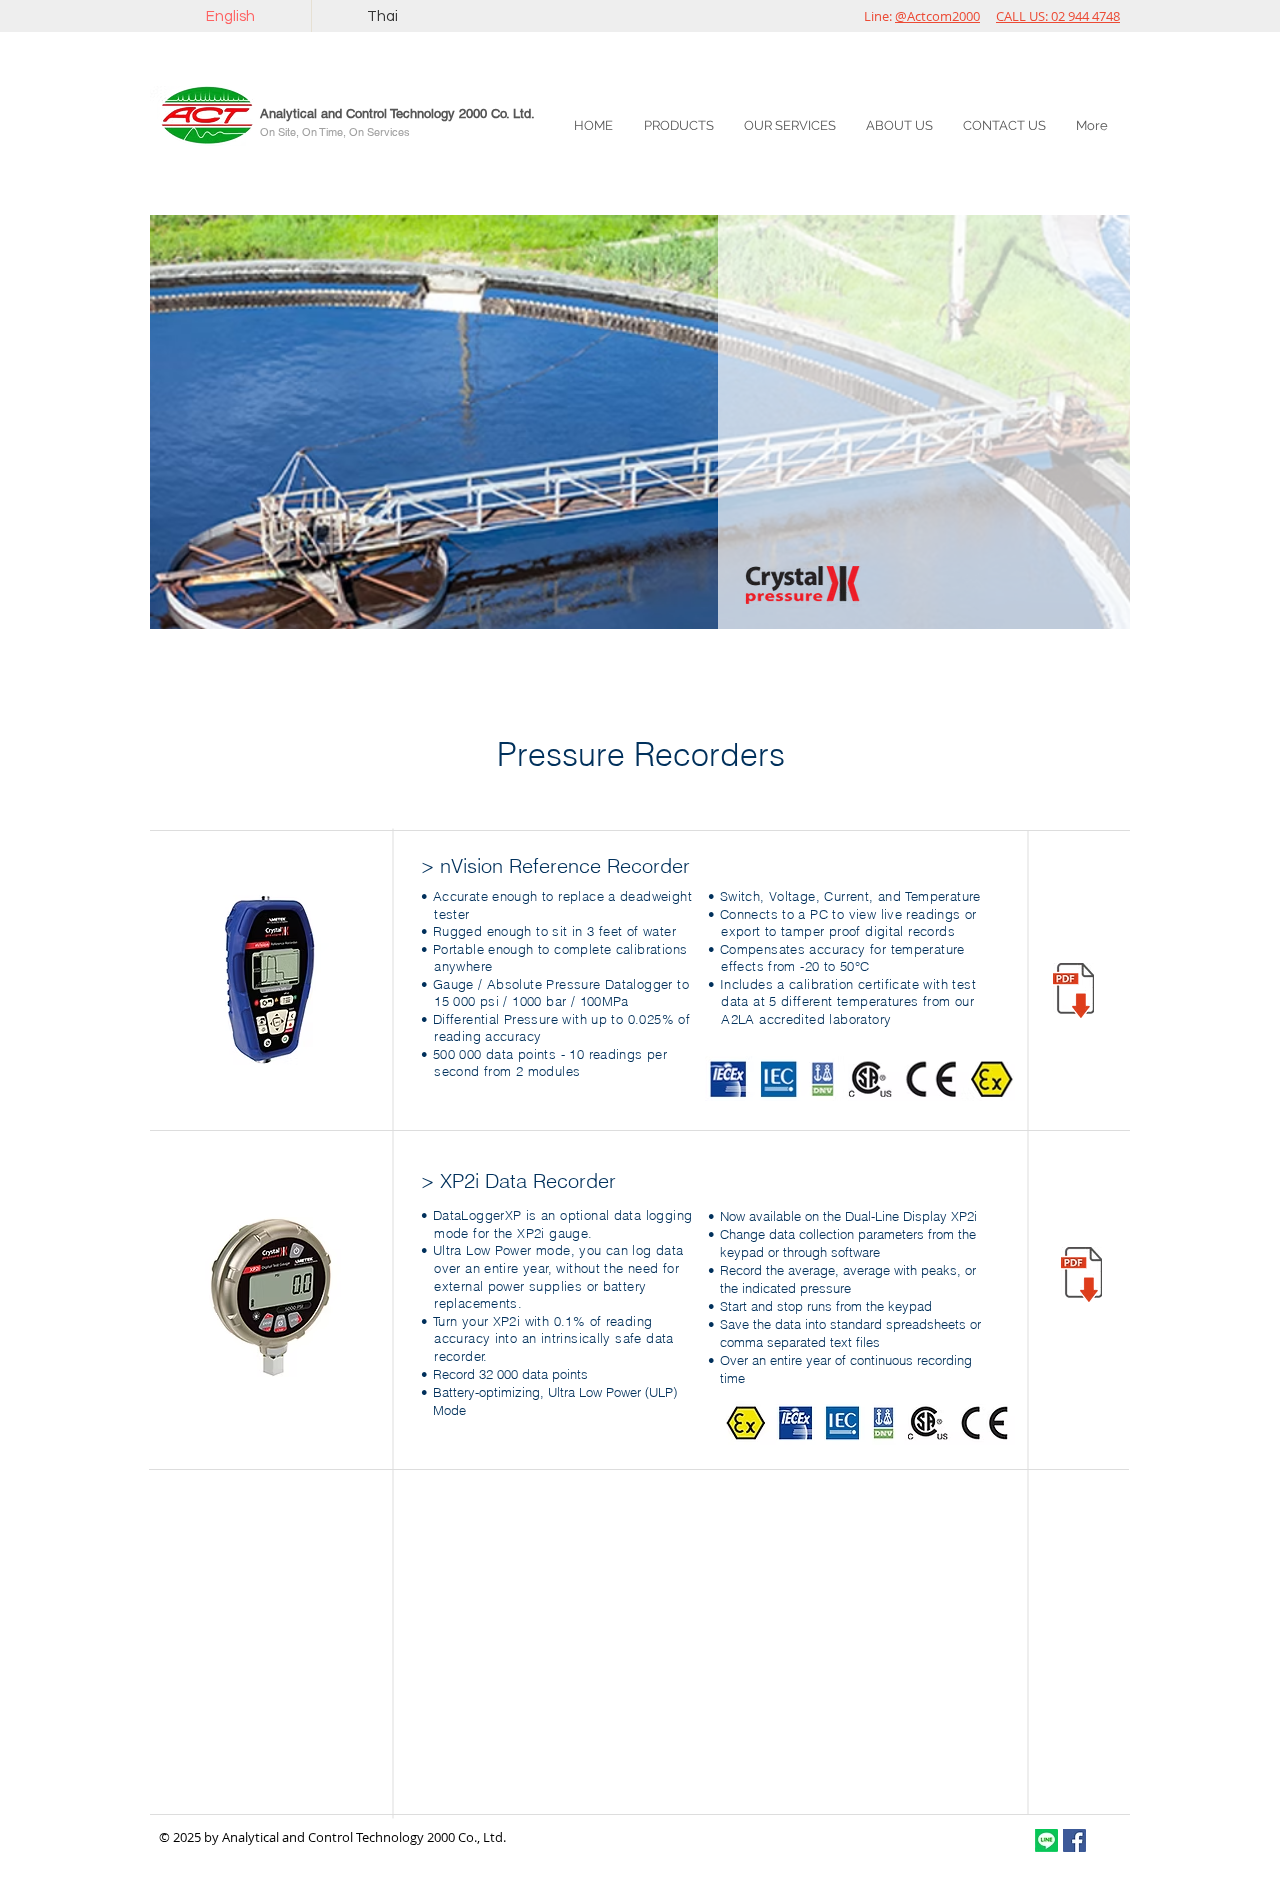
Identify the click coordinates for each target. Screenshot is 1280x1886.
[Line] (1046, 1840)
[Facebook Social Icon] (1074, 1840)
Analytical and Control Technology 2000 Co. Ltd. (397, 113)
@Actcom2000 (937, 16)
